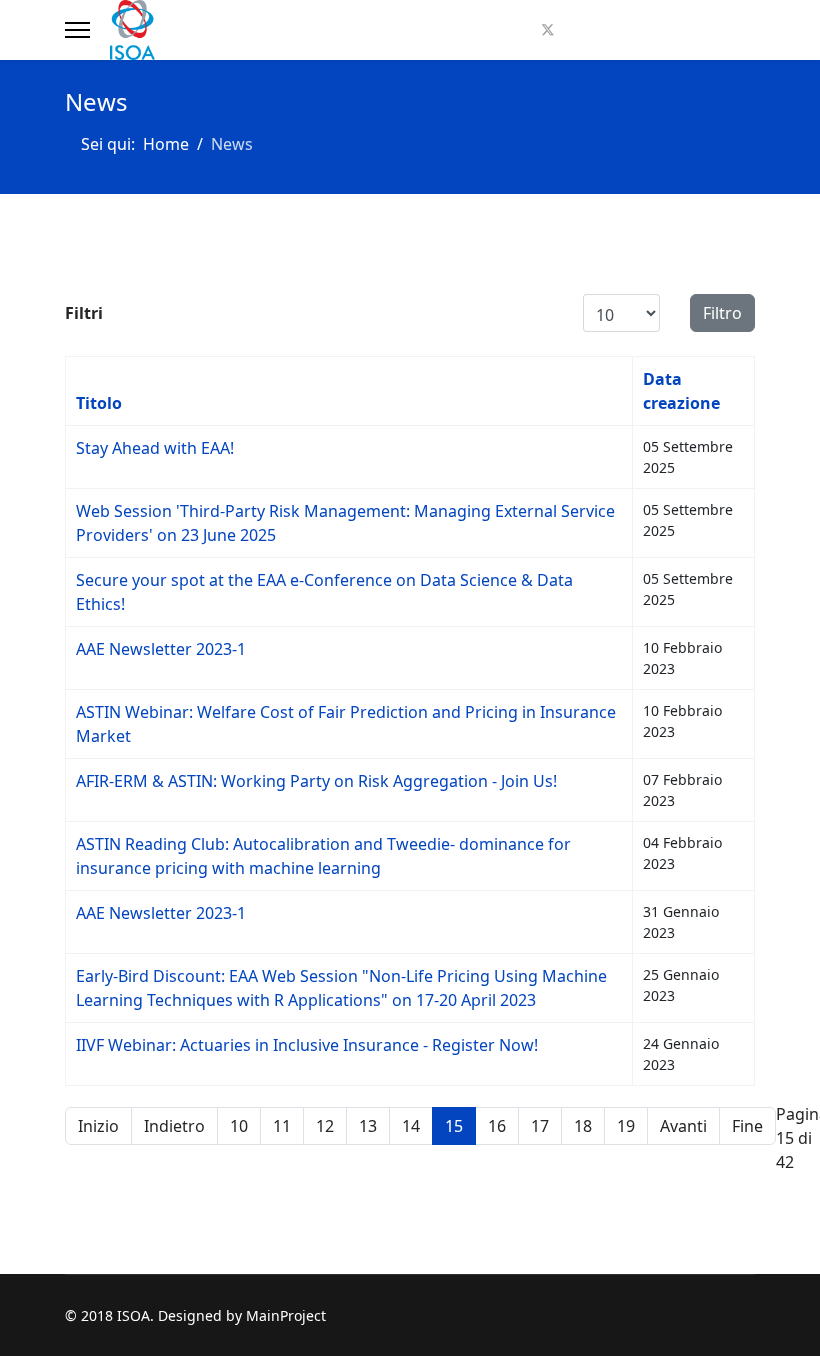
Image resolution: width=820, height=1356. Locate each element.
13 (368, 1126)
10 (239, 1126)
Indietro (174, 1126)
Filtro (722, 313)
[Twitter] (548, 30)
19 (626, 1126)
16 (497, 1126)
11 (282, 1126)
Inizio (98, 1126)
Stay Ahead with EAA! (155, 448)
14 (411, 1126)
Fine (747, 1126)
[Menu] (77, 30)
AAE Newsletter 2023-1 (161, 649)
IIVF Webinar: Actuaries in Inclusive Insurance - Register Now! (307, 1045)
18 (583, 1126)
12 (325, 1126)
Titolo (99, 403)
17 (540, 1126)
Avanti (683, 1126)
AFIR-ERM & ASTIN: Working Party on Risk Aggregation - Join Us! (316, 781)
